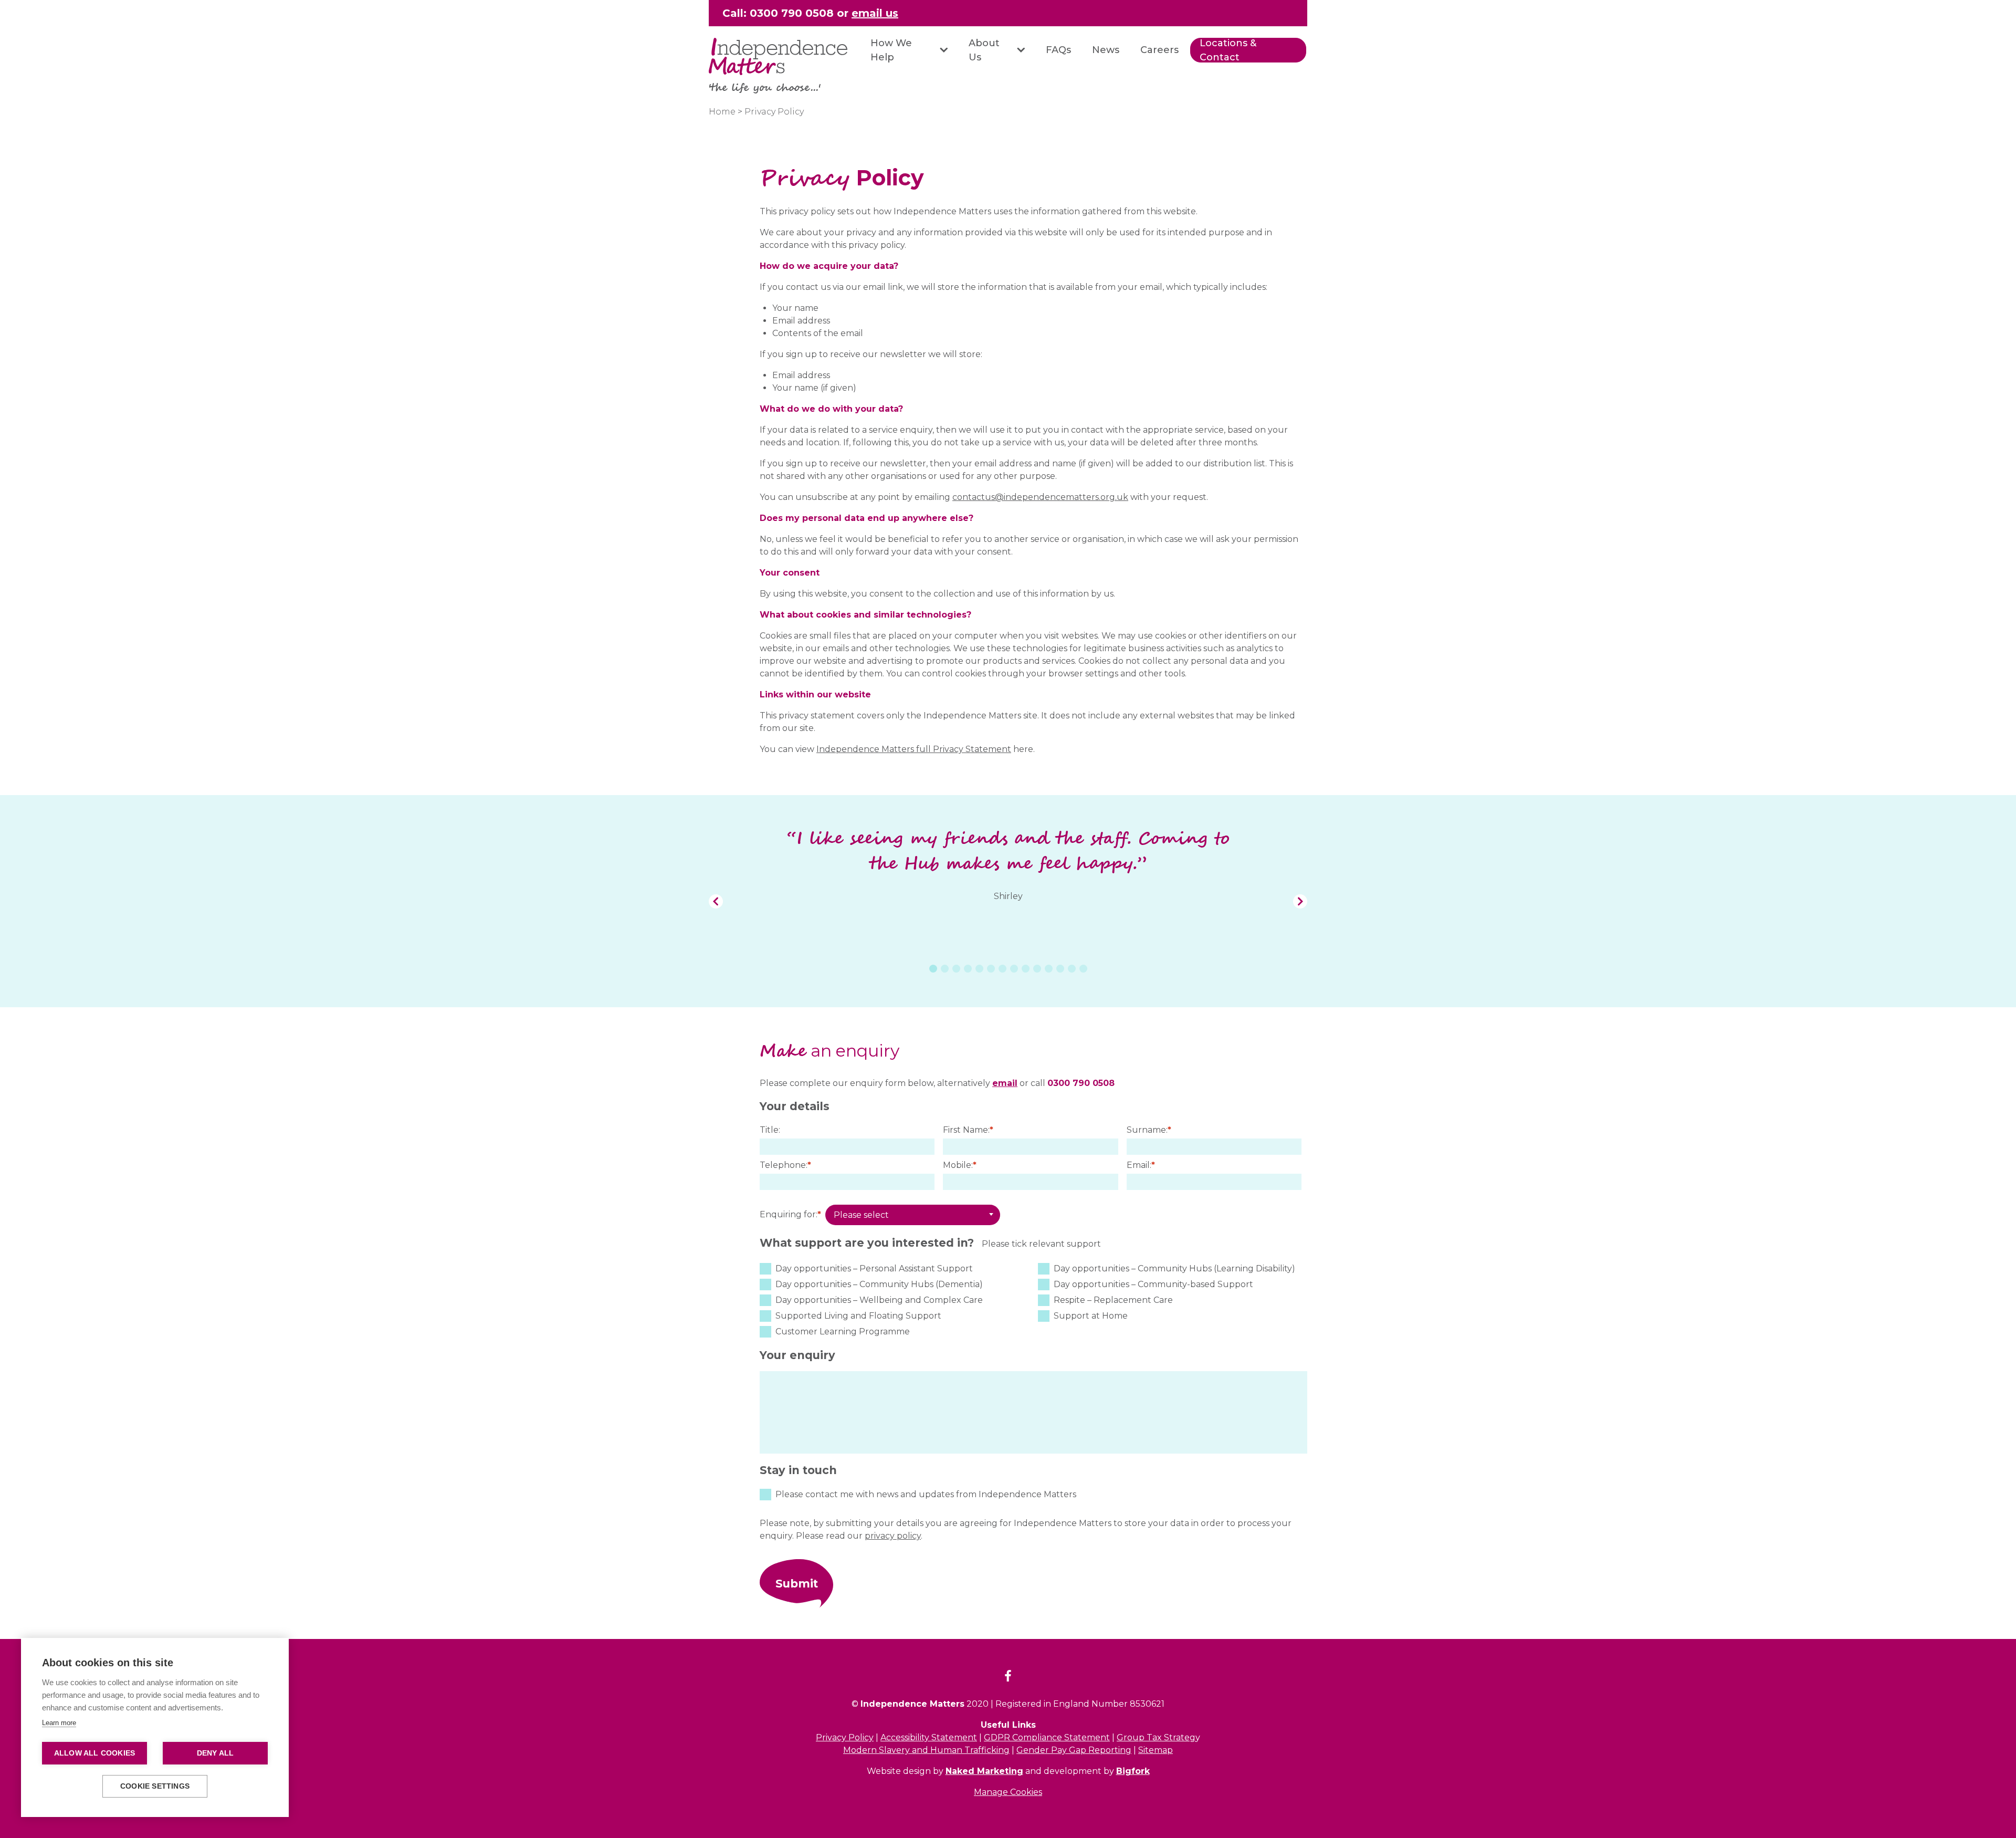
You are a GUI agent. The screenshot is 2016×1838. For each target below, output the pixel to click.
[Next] (1300, 901)
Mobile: (960, 1165)
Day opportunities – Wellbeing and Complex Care (879, 1300)
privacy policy (893, 1536)
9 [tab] (1026, 969)
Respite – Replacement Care (1113, 1300)
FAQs (1058, 50)
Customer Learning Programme (843, 1331)
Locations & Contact (1228, 50)
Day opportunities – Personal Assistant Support (874, 1268)
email (1005, 1083)
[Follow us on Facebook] (1008, 1678)
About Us (984, 50)
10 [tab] (1037, 969)
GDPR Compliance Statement (1047, 1737)
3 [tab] (956, 969)
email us (875, 13)
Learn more (59, 1723)
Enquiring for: (790, 1215)
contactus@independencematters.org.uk (1040, 497)
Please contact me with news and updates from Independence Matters (926, 1494)
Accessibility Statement (929, 1737)
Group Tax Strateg (1156, 1737)
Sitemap (1156, 1750)
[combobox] (913, 1215)
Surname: (1149, 1130)
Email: (1141, 1165)
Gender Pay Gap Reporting (1074, 1750)
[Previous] (716, 901)
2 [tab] (945, 969)
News (1106, 50)
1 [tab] (933, 969)
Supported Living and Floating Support (858, 1316)
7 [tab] (1002, 969)
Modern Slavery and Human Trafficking (926, 1750)
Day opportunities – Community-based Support (1153, 1284)
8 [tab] (1014, 969)
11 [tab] (1049, 969)
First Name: (968, 1130)
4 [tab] (968, 969)
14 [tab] (1083, 969)
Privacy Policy (845, 1737)
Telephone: (785, 1165)
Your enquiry (797, 1355)
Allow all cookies (94, 1753)
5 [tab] (979, 969)
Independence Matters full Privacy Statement (914, 749)
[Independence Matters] (778, 56)
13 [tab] (1072, 969)
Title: (770, 1130)
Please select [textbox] (861, 1215)
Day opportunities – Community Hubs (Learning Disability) (1174, 1268)
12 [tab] (1060, 969)
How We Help (891, 50)
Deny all (216, 1753)
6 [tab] (991, 969)
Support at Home (1091, 1316)
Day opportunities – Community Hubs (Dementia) (879, 1284)
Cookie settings (155, 1786)
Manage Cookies (1008, 1792)
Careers (1159, 50)
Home (722, 112)
